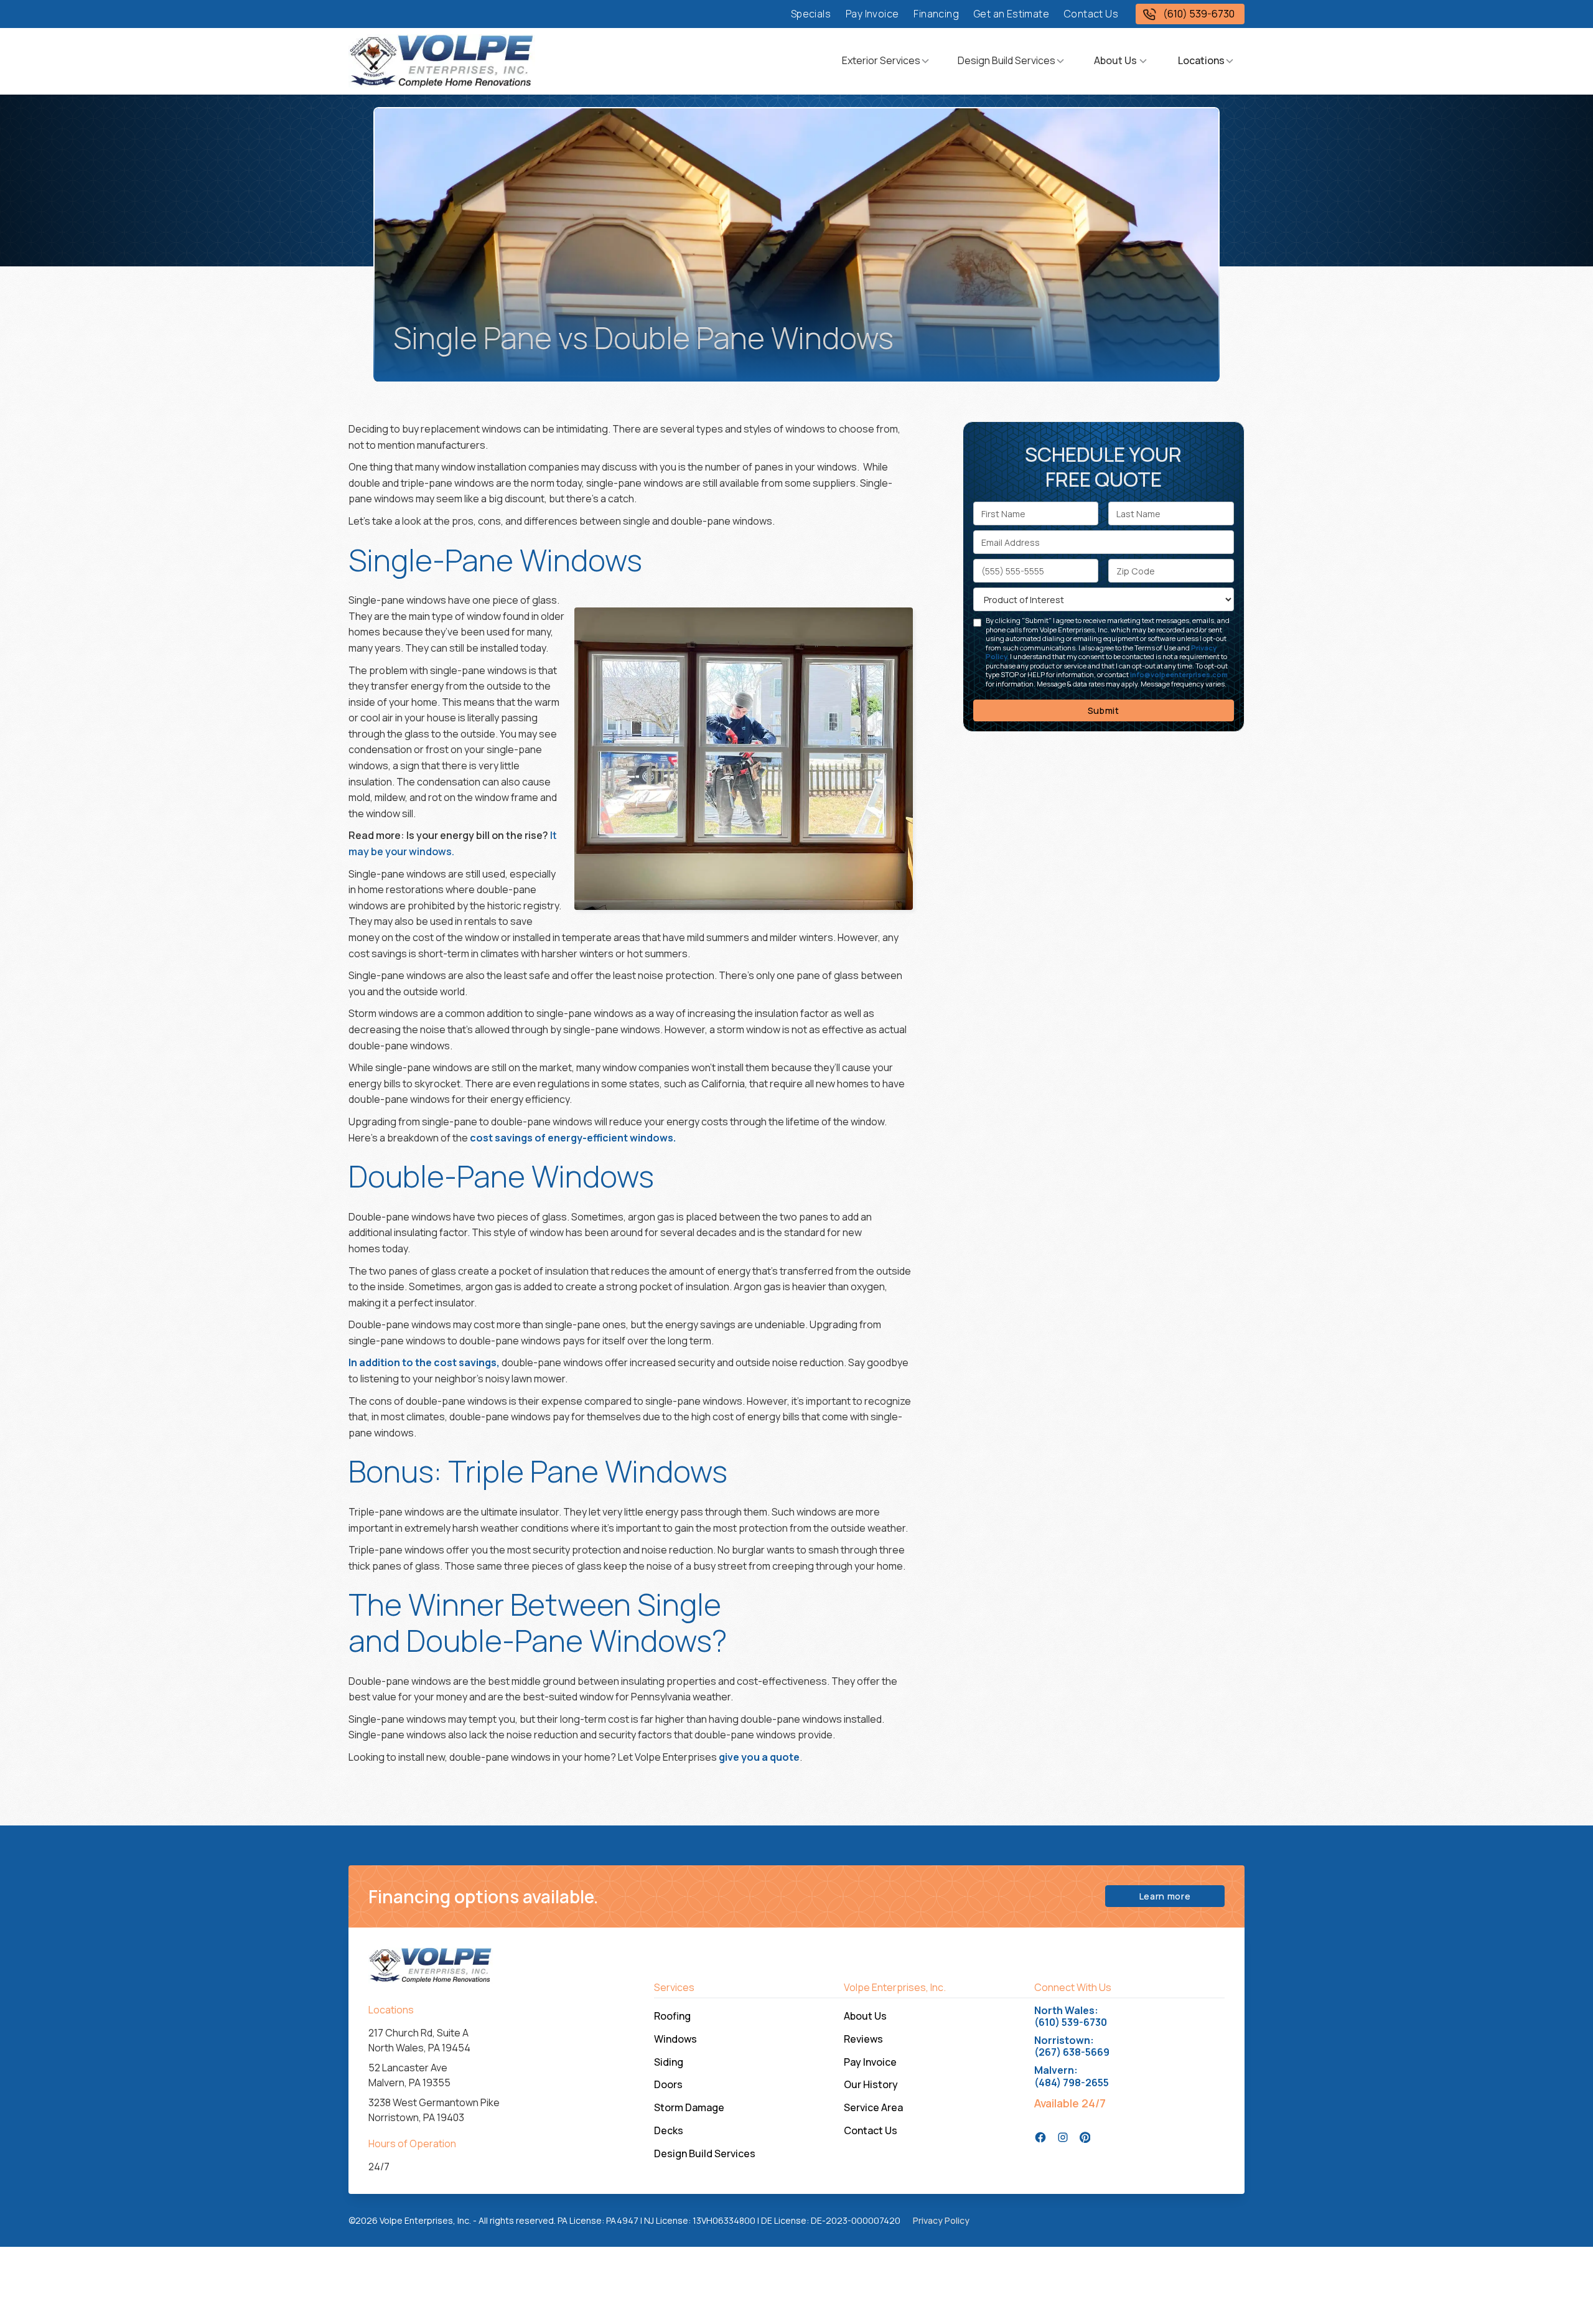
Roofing (672, 2016)
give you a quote (758, 1757)
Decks (669, 2130)
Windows (675, 2039)
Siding (669, 2062)
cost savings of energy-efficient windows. (573, 1138)
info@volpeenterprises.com (1179, 674)
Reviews (863, 2039)
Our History (871, 2084)
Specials (811, 14)
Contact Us (1091, 14)
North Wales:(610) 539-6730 (1071, 2017)
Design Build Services (1007, 60)
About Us (865, 2016)
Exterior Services (881, 60)
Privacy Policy (941, 2220)
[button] (886, 61)
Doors (668, 2084)
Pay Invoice (872, 14)
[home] (442, 61)
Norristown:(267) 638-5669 (1072, 2046)
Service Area (873, 2107)
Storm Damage (689, 2107)
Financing (936, 14)
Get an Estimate (1011, 14)
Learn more (1165, 1896)
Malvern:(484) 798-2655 (1072, 2076)
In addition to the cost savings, (424, 1362)
